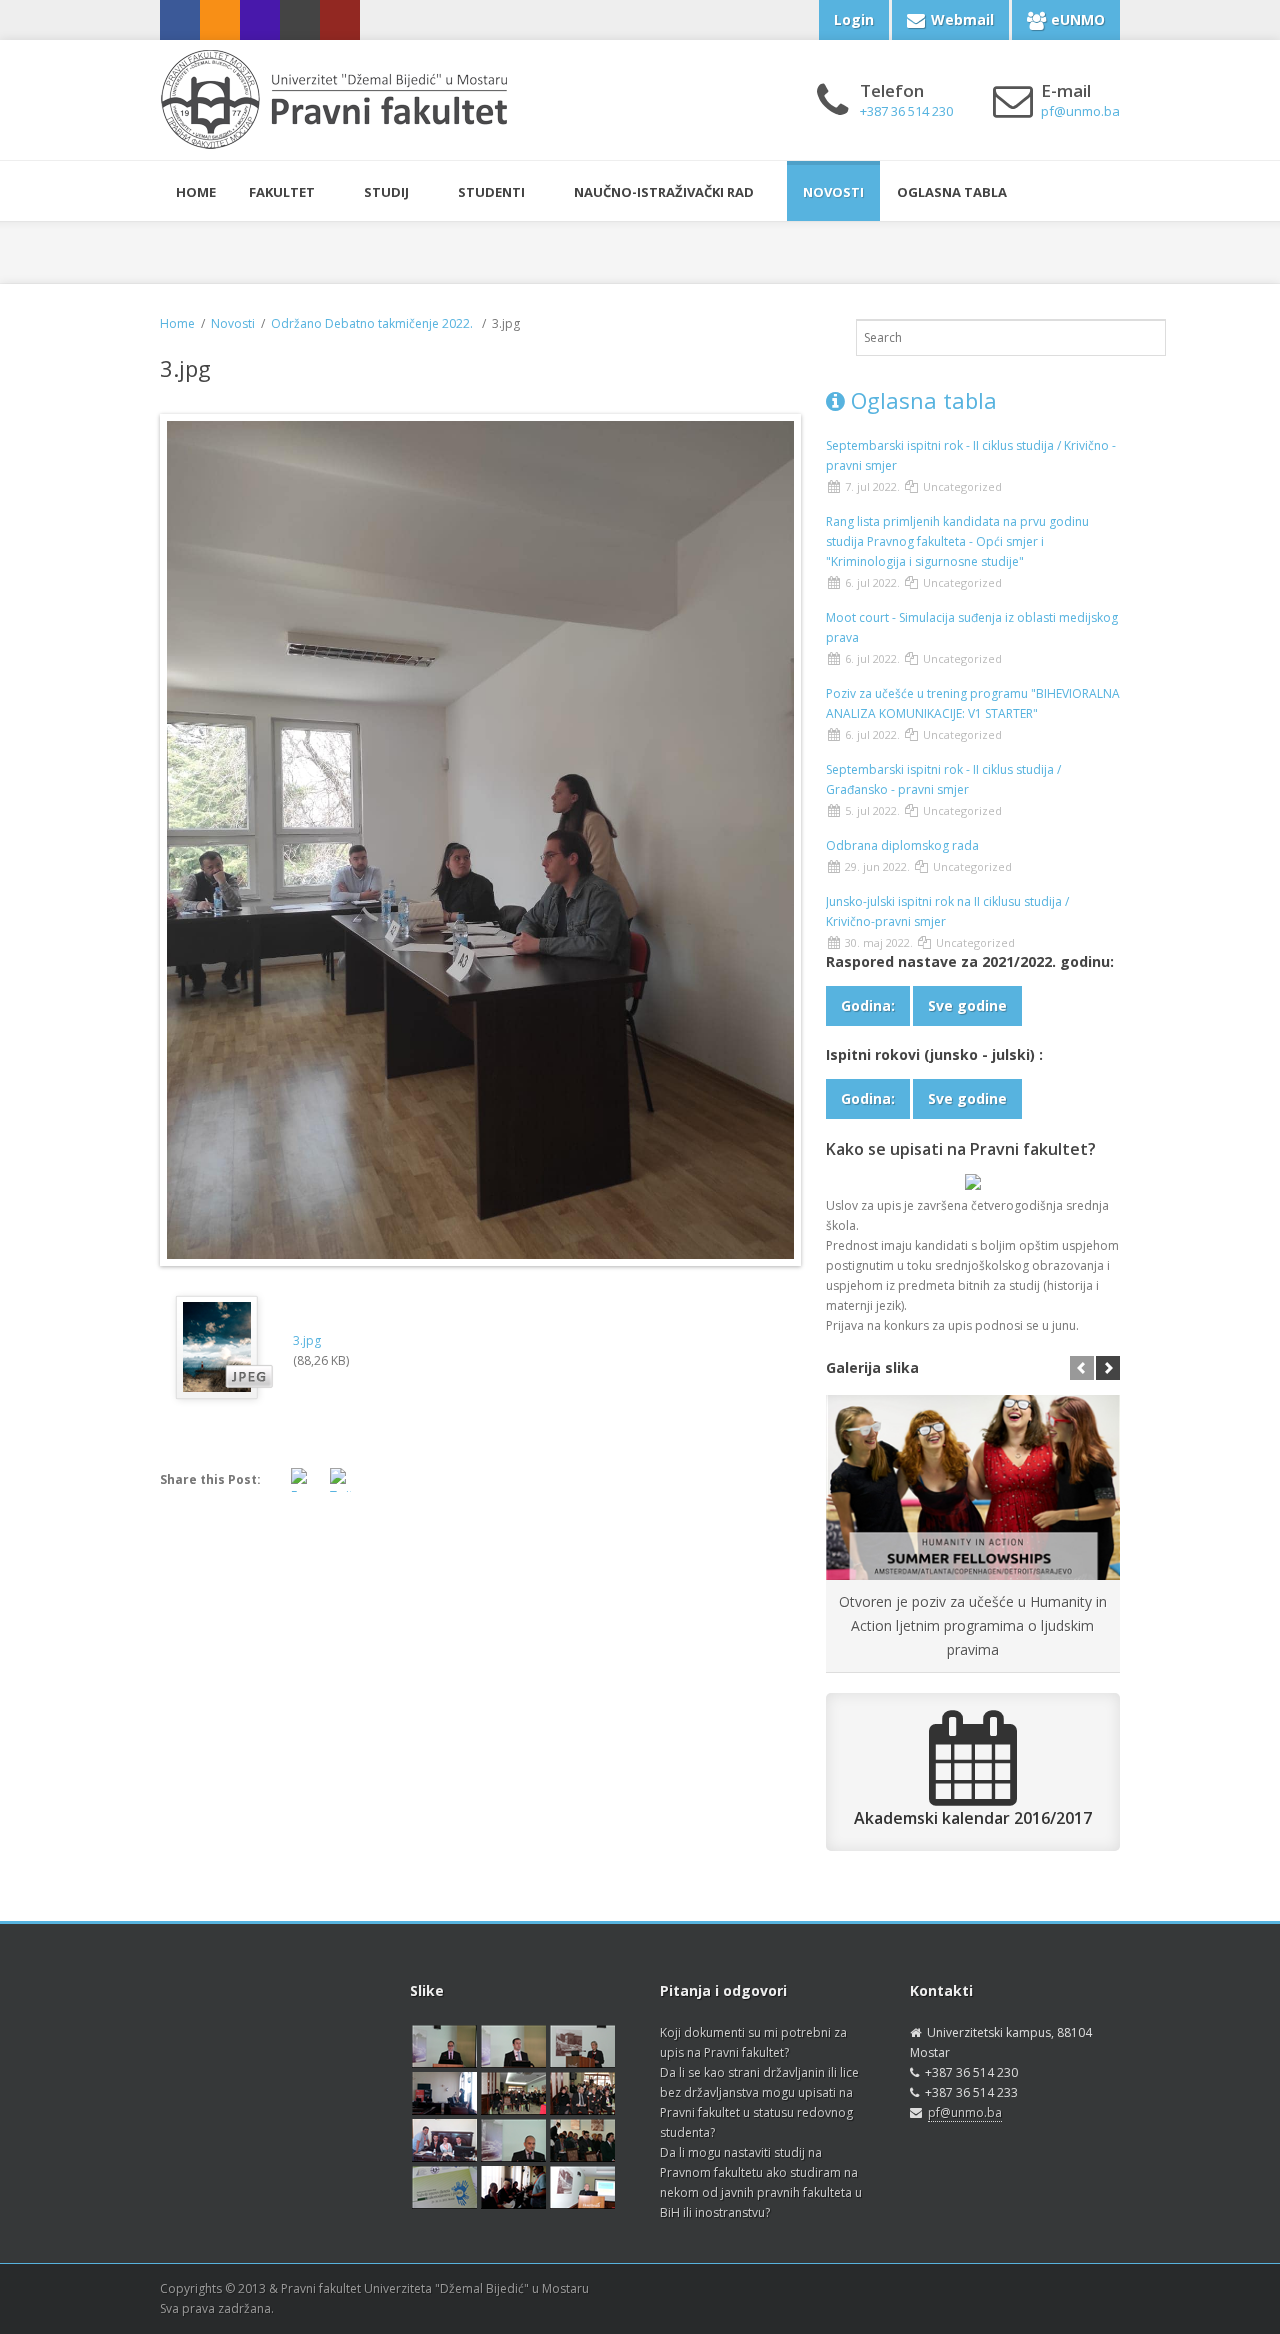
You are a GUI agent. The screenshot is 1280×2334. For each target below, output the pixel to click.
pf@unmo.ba (965, 2112)
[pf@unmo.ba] (300, 20)
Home (177, 323)
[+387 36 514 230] (260, 20)
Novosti (833, 192)
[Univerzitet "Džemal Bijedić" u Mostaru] (340, 20)
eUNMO (1078, 19)
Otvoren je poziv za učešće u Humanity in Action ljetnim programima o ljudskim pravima (973, 1625)
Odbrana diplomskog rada (902, 845)
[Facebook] (180, 20)
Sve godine (967, 1005)
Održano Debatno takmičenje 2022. (373, 323)
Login (854, 19)
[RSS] (220, 20)
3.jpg (307, 1340)
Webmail (962, 19)
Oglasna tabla (952, 192)
